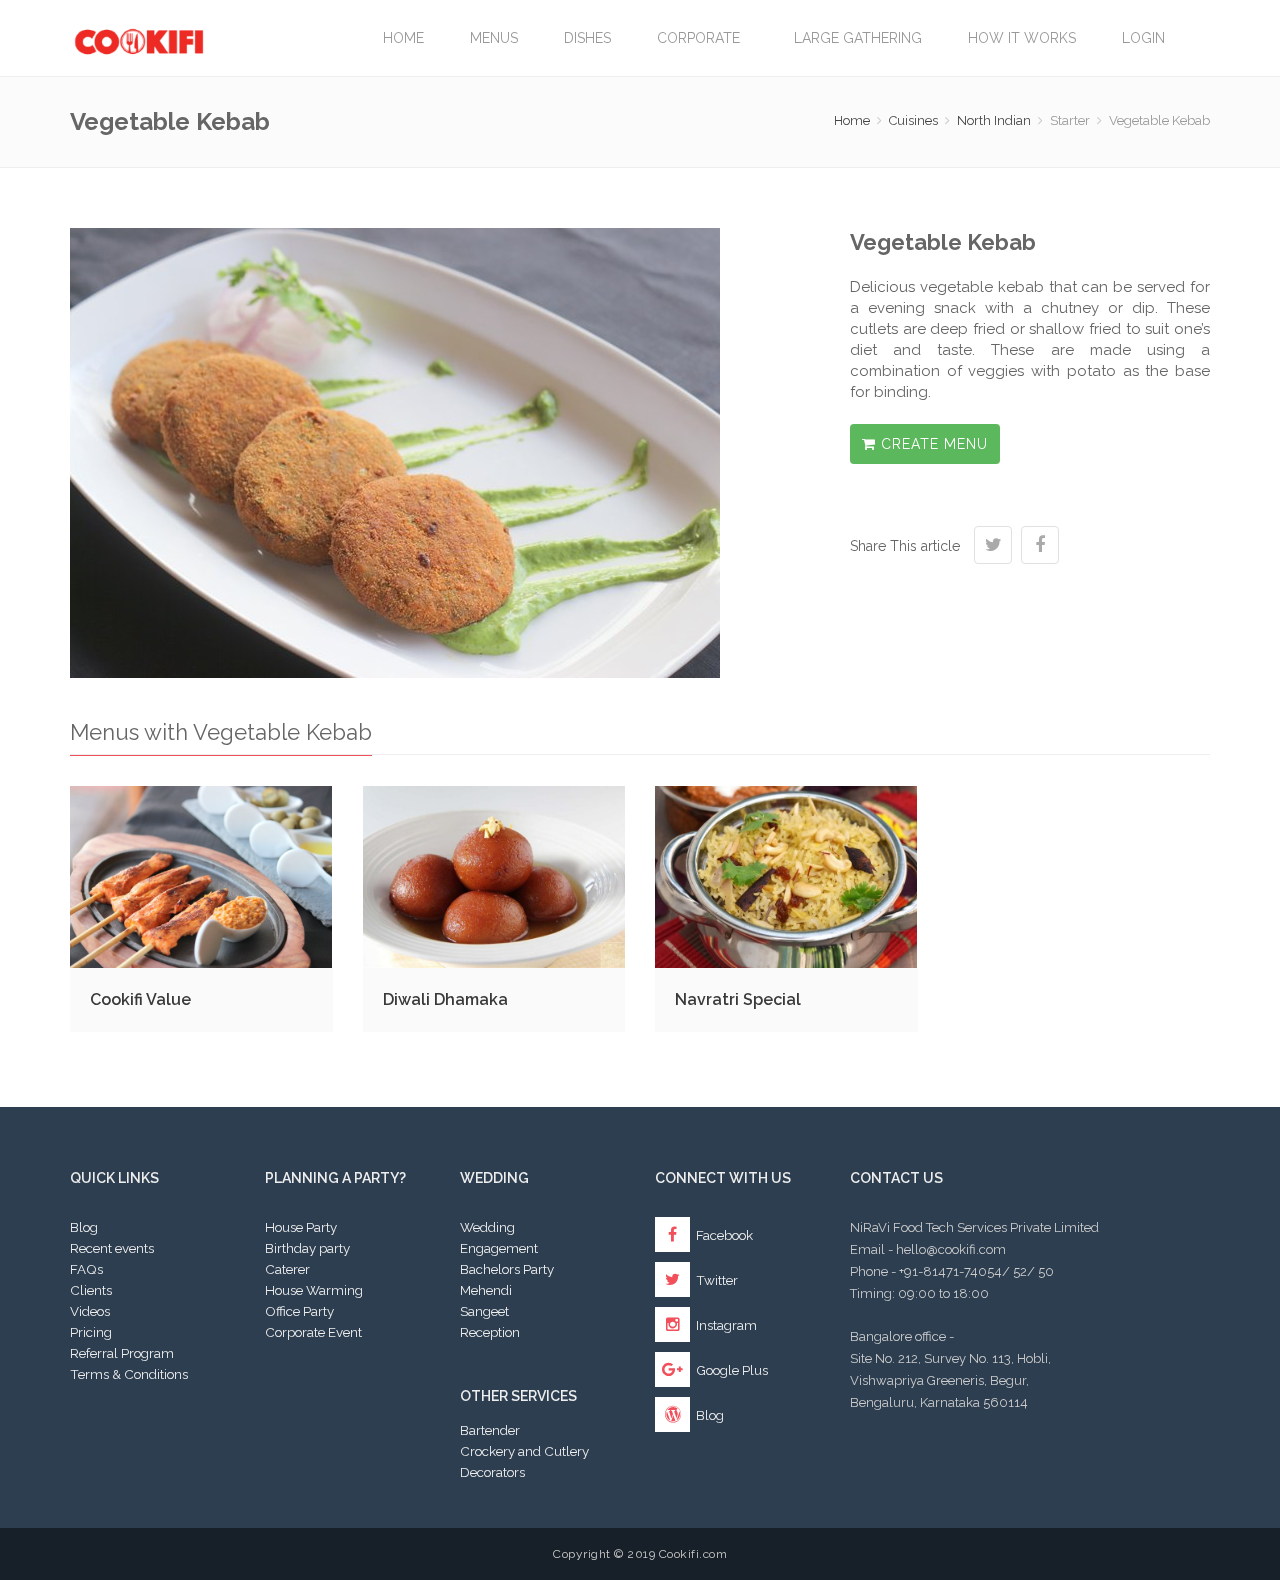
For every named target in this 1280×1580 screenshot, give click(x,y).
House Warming (314, 1290)
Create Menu (932, 444)
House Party (301, 1227)
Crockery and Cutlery (524, 1451)
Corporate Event (313, 1332)
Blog (84, 1227)
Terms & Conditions (129, 1374)
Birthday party (307, 1248)
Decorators (492, 1472)
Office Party (299, 1311)
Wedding (487, 1227)
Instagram (725, 1325)
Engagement (499, 1248)
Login (1143, 38)
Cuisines (913, 120)
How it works (1022, 38)
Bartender (490, 1430)
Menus (494, 38)
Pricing (91, 1332)
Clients (91, 1290)
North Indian (994, 120)
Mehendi (486, 1290)
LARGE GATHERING (858, 38)
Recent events (112, 1248)
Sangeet (484, 1311)
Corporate (702, 38)
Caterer (287, 1269)
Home (403, 38)
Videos (90, 1311)
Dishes (587, 38)
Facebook (723, 1235)
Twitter (715, 1280)
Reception (490, 1332)
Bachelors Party (507, 1269)
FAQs (86, 1269)
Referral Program (122, 1353)
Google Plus (730, 1370)
